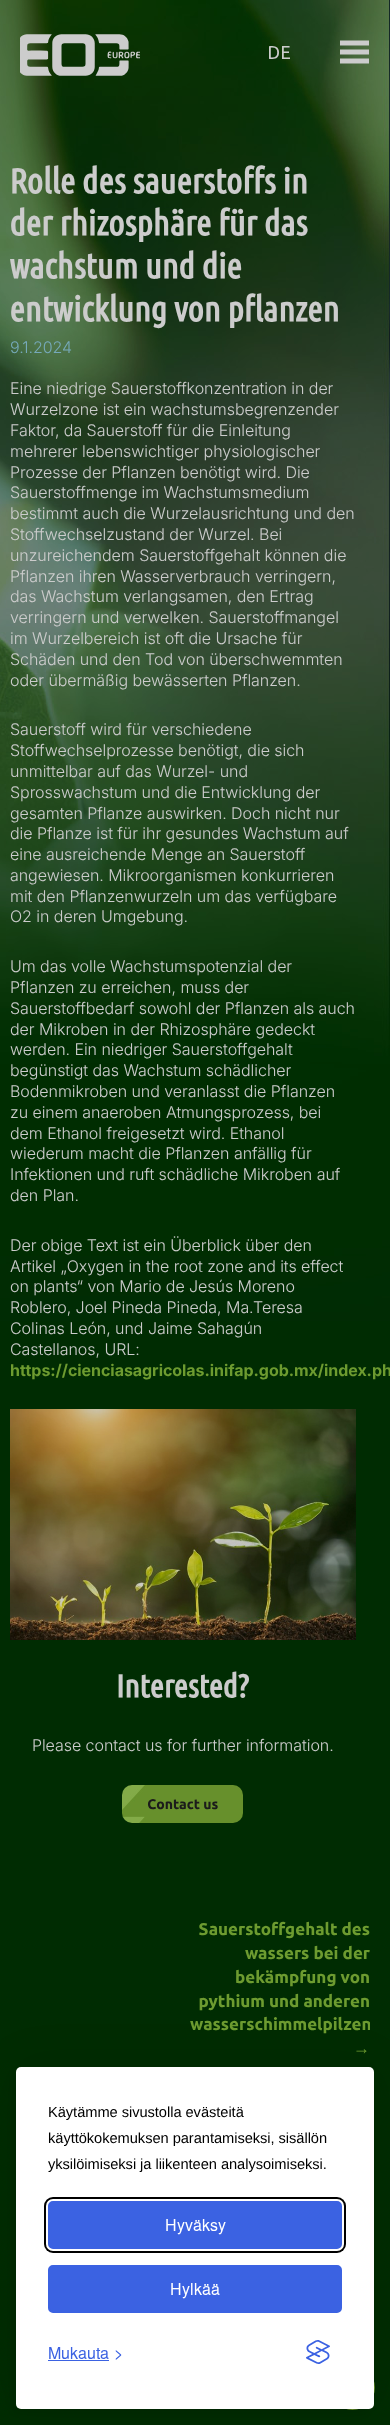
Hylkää (195, 2288)
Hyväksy (195, 2224)
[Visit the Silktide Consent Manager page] (318, 2353)
